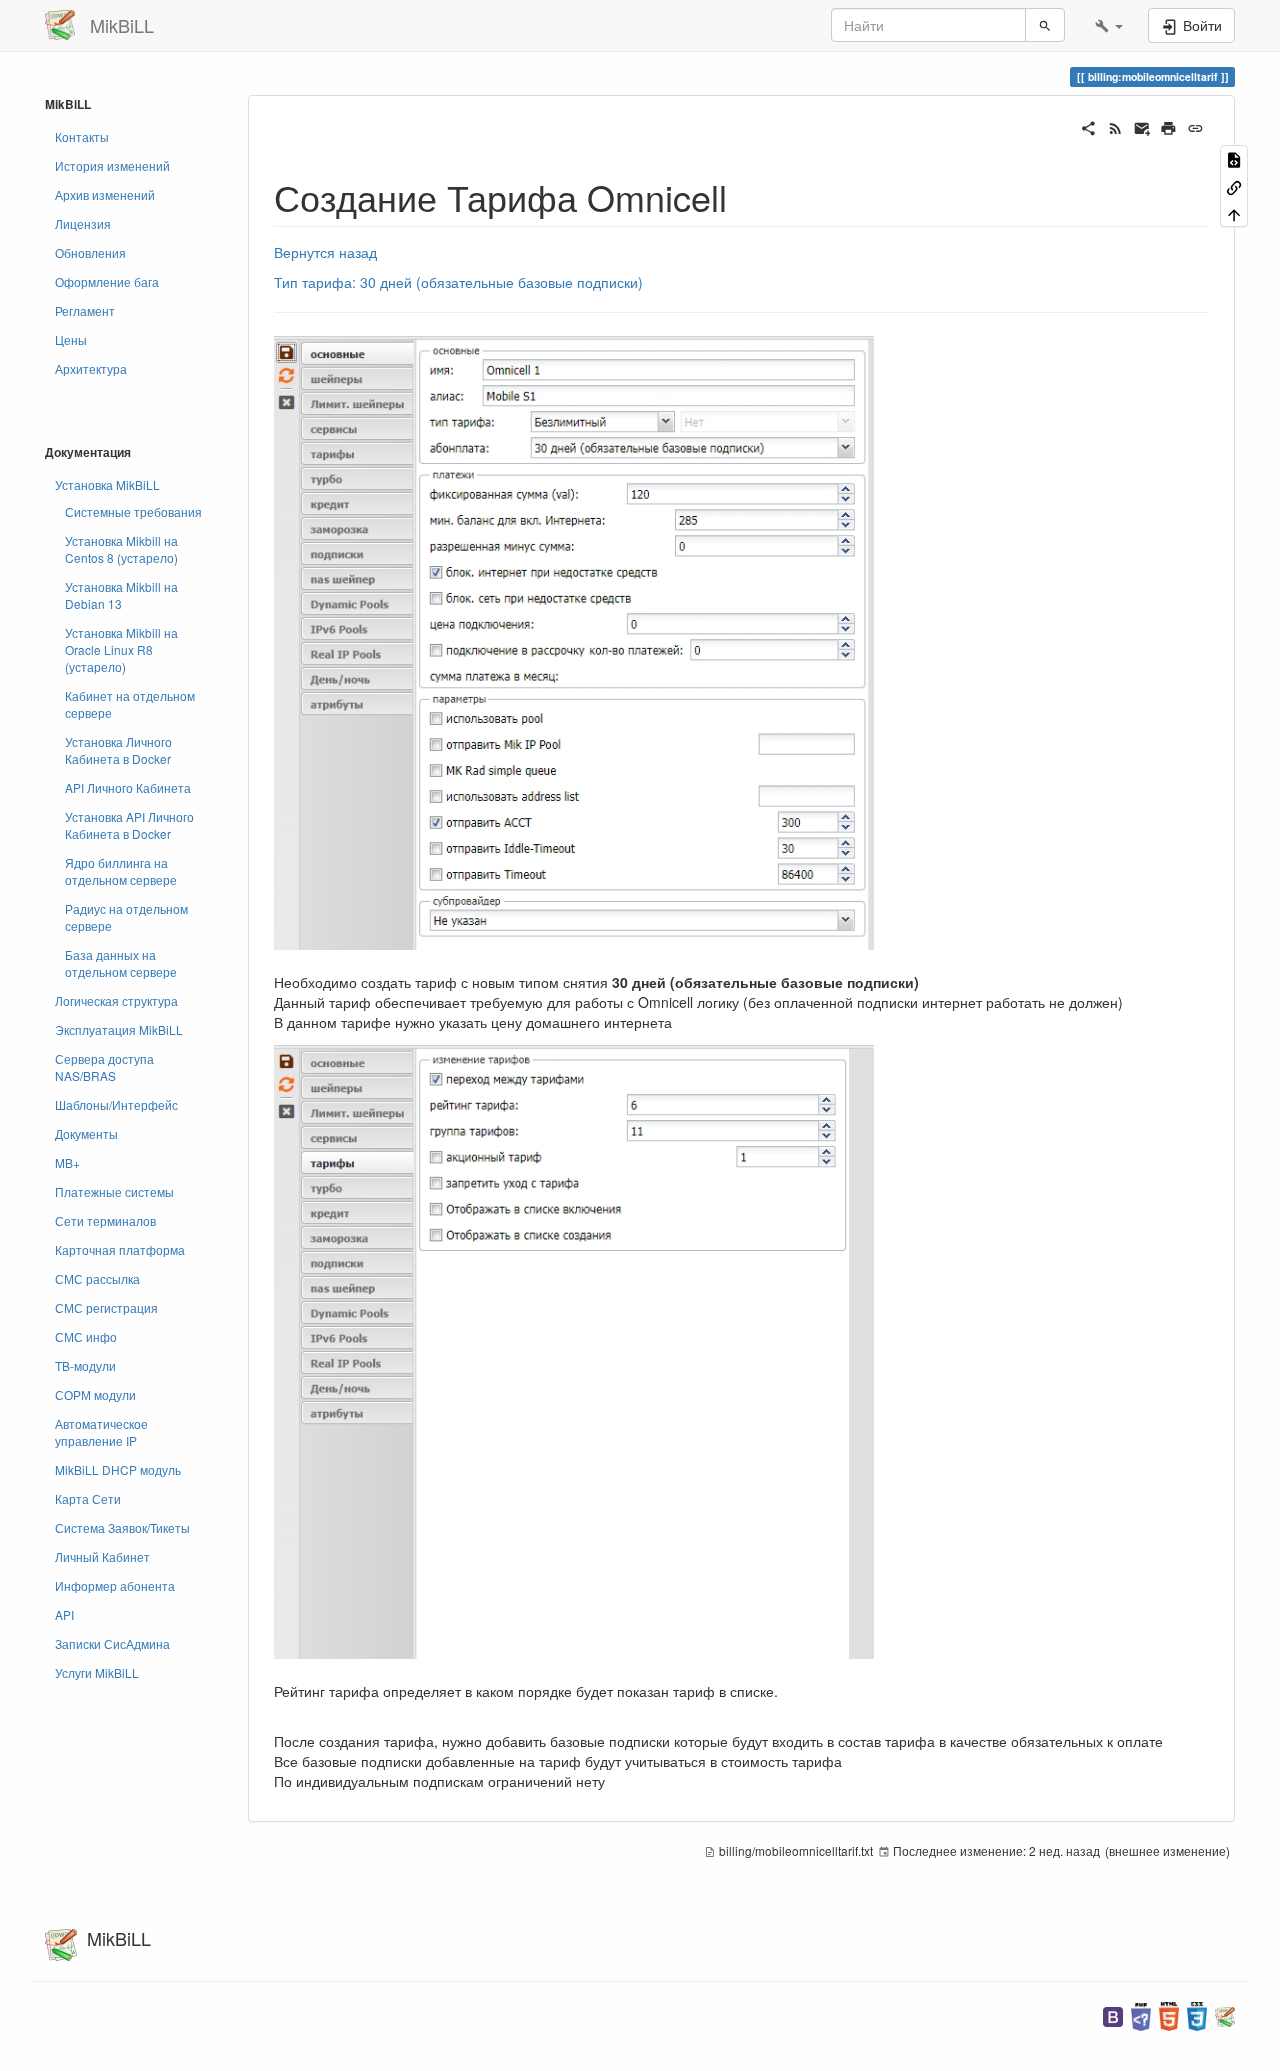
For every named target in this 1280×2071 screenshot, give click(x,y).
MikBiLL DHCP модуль (118, 1469)
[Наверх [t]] (1234, 213)
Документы (86, 1133)
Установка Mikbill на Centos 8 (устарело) (121, 549)
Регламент (85, 310)
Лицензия (83, 223)
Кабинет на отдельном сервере (130, 704)
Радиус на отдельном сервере (126, 917)
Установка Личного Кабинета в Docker (118, 750)
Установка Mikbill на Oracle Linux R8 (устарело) (121, 649)
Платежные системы (114, 1191)
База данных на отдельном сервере (121, 963)
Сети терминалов (105, 1220)
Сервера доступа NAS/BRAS (104, 1067)
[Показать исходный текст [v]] (1234, 158)
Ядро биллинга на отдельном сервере (121, 871)
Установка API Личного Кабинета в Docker (129, 825)
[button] (1109, 25)
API (64, 1614)
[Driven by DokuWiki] (1225, 2014)
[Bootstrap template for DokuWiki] (1113, 2014)
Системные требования (133, 511)
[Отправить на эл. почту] (1142, 126)
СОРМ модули (95, 1394)
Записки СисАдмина (112, 1643)
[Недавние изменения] (1115, 126)
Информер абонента (115, 1585)
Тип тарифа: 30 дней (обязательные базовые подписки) (458, 282)
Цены (71, 339)
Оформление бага (107, 281)
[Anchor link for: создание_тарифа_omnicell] (745, 196)
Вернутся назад (325, 252)
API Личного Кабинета (128, 787)
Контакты (82, 136)
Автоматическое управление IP (101, 1432)
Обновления (90, 252)
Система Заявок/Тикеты (122, 1527)
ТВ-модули (85, 1365)
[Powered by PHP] (1141, 2014)
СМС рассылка (97, 1278)
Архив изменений (105, 194)
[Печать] (1168, 126)
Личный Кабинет (102, 1556)
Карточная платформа (120, 1249)
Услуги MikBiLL (97, 1672)
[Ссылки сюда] (1234, 185)
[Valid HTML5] (1169, 2014)
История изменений (112, 165)
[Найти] (1045, 25)
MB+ (67, 1162)
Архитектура (91, 368)
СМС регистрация (106, 1307)
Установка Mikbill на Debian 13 (121, 595)
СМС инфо (86, 1336)
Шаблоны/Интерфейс (116, 1104)
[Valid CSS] (1197, 2014)
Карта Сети (88, 1498)
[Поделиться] (1088, 126)
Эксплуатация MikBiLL (119, 1029)
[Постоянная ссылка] (1195, 126)
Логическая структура (116, 1000)
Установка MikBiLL (107, 484)
